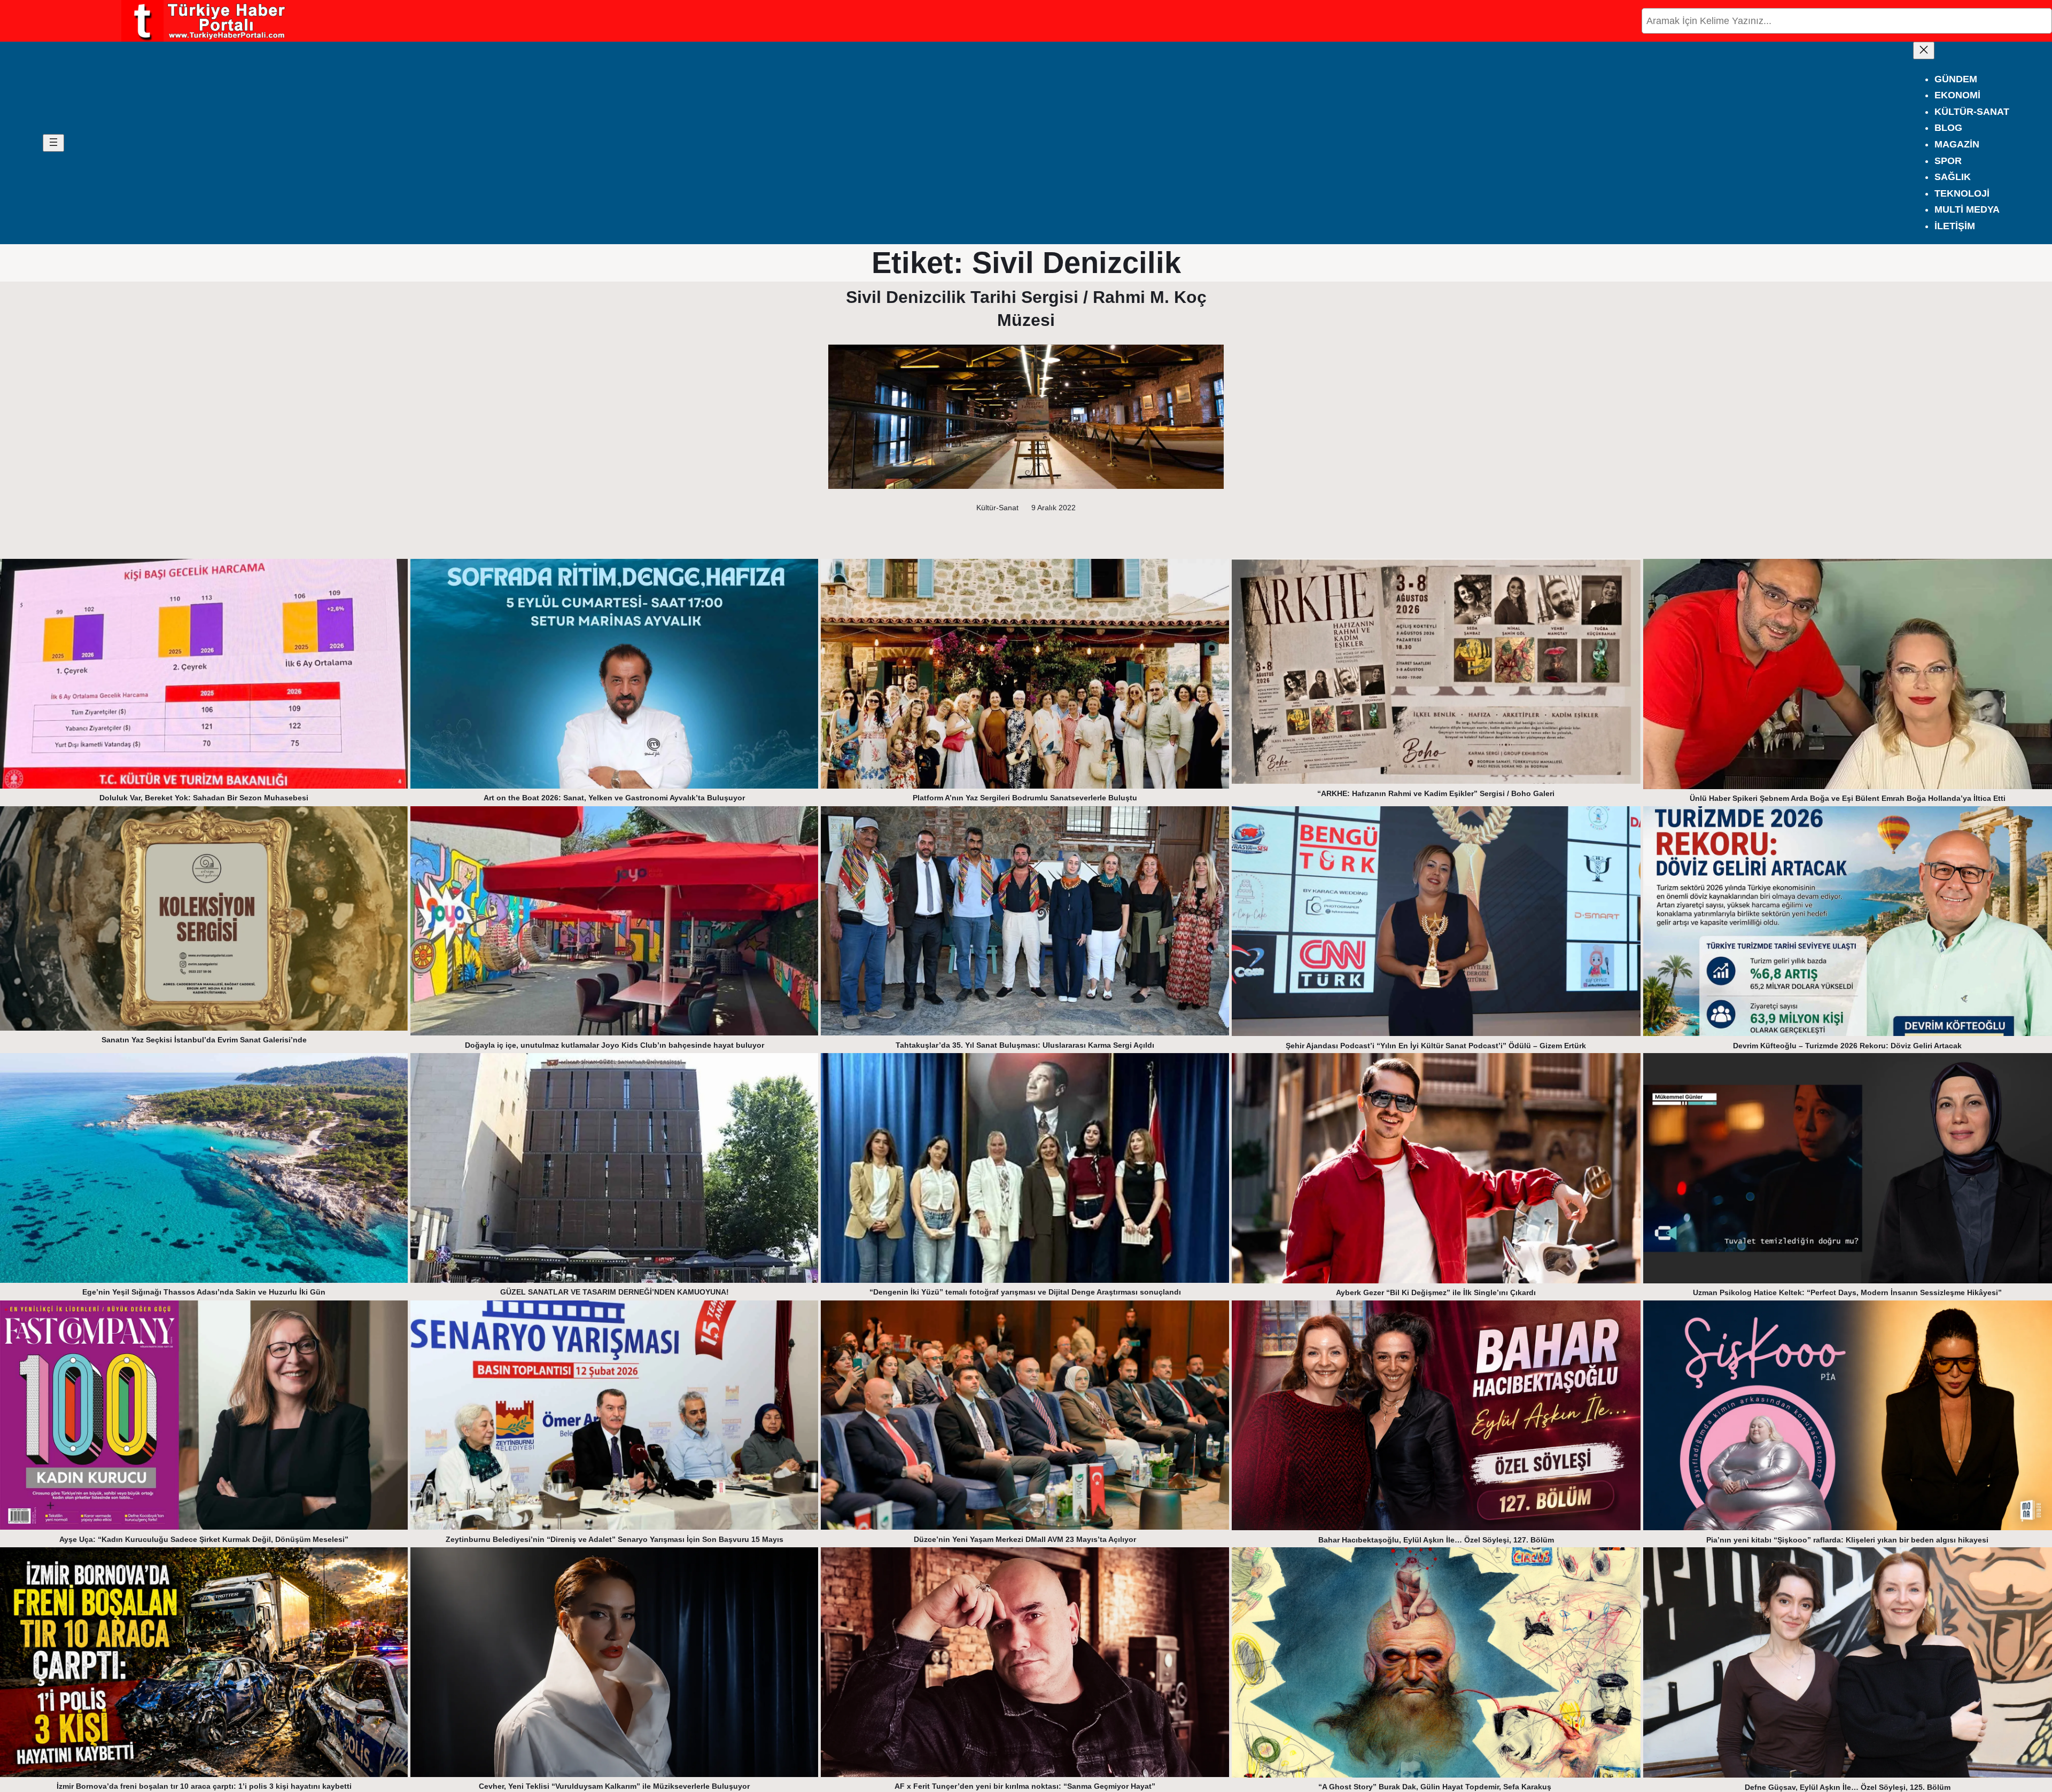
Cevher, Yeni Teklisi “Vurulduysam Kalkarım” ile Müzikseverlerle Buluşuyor (614, 1786)
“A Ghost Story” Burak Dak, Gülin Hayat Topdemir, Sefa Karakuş (1436, 1787)
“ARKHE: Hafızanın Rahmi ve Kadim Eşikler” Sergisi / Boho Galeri (1436, 793)
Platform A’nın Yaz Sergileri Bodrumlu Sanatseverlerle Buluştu (1025, 798)
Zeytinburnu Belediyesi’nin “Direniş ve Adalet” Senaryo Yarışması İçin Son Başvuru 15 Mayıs (615, 1539)
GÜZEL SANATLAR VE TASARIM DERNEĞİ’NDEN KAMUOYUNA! (615, 1292)
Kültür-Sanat (997, 508)
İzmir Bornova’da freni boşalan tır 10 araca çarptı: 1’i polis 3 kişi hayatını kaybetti (204, 1786)
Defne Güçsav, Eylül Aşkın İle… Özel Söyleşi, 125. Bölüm (1848, 1787)
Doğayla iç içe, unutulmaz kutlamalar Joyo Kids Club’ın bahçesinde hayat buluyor (615, 1045)
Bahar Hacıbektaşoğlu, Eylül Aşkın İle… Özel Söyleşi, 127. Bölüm (1436, 1540)
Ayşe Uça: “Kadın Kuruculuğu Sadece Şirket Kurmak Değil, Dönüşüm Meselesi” (204, 1539)
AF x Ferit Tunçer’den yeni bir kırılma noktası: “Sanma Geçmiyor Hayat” (1025, 1786)
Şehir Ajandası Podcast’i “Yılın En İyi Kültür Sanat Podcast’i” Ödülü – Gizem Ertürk (1436, 1046)
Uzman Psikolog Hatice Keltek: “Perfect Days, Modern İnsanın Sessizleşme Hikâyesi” (1847, 1292)
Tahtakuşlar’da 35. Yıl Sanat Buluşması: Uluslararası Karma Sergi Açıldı (1025, 1045)
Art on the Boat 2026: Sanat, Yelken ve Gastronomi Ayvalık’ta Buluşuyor (614, 798)
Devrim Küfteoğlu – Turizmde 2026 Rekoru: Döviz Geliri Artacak (1847, 1046)
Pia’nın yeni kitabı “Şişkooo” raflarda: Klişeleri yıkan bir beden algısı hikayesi (1847, 1540)
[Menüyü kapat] (1924, 50)
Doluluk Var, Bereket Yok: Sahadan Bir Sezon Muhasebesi (204, 798)
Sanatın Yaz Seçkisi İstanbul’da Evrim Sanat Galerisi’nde (204, 1040)
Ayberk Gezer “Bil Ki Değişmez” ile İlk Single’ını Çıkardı (1436, 1292)
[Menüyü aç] (53, 143)
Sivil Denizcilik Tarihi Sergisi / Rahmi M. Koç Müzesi (1026, 309)
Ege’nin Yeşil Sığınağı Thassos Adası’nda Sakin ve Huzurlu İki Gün (204, 1292)
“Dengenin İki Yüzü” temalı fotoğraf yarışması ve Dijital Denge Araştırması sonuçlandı (1025, 1292)
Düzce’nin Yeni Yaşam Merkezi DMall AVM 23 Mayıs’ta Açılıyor (1025, 1539)
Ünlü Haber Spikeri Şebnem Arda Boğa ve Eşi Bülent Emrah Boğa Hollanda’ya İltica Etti (1848, 798)
